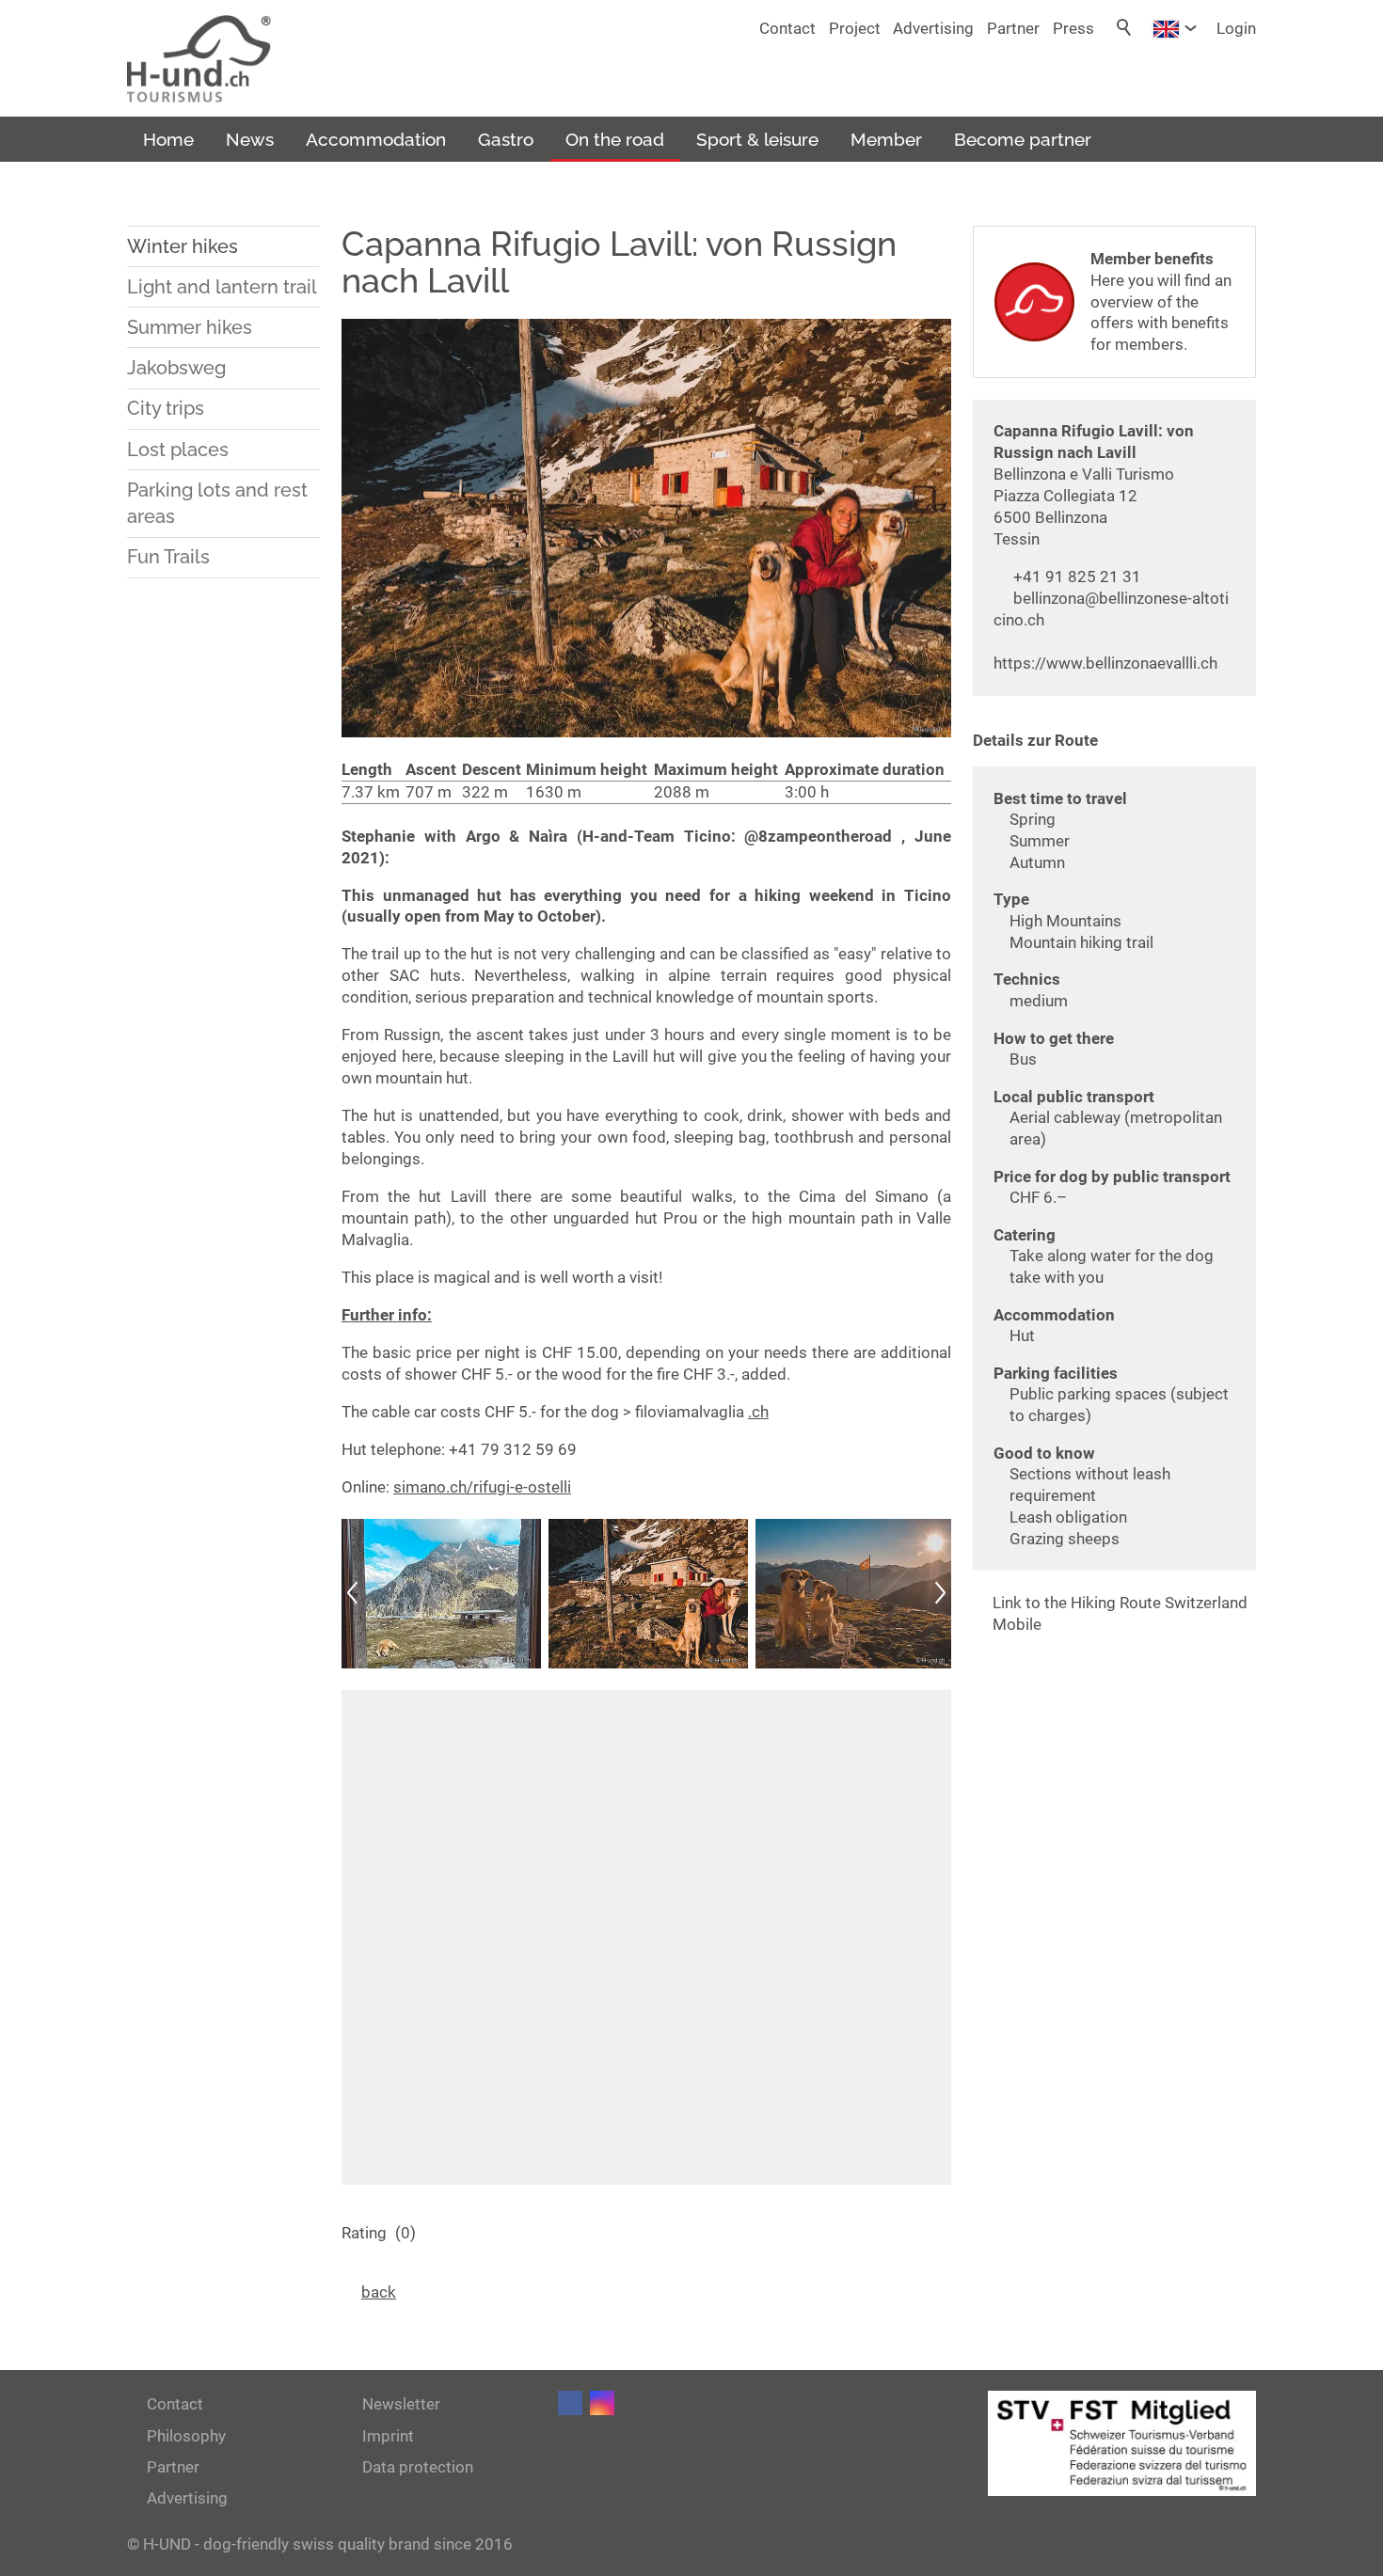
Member (886, 139)
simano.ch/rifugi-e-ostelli (482, 1487)
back (379, 2292)
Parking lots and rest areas (217, 504)
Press (1073, 28)
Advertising (933, 28)
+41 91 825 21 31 (1077, 577)
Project (855, 28)
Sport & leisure (757, 139)
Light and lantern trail (222, 287)
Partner (1013, 28)
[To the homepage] (199, 59)
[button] (353, 1594)
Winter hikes (183, 246)
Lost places (178, 450)
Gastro (506, 139)
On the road (615, 139)
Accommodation (376, 139)
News (250, 139)
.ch (758, 1412)
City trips (166, 408)
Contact (787, 28)
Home (168, 139)
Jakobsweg (176, 368)
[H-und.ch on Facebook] (570, 2403)
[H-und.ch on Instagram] (602, 2403)
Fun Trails (168, 557)
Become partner (1023, 139)
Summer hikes (190, 327)
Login (1236, 28)
